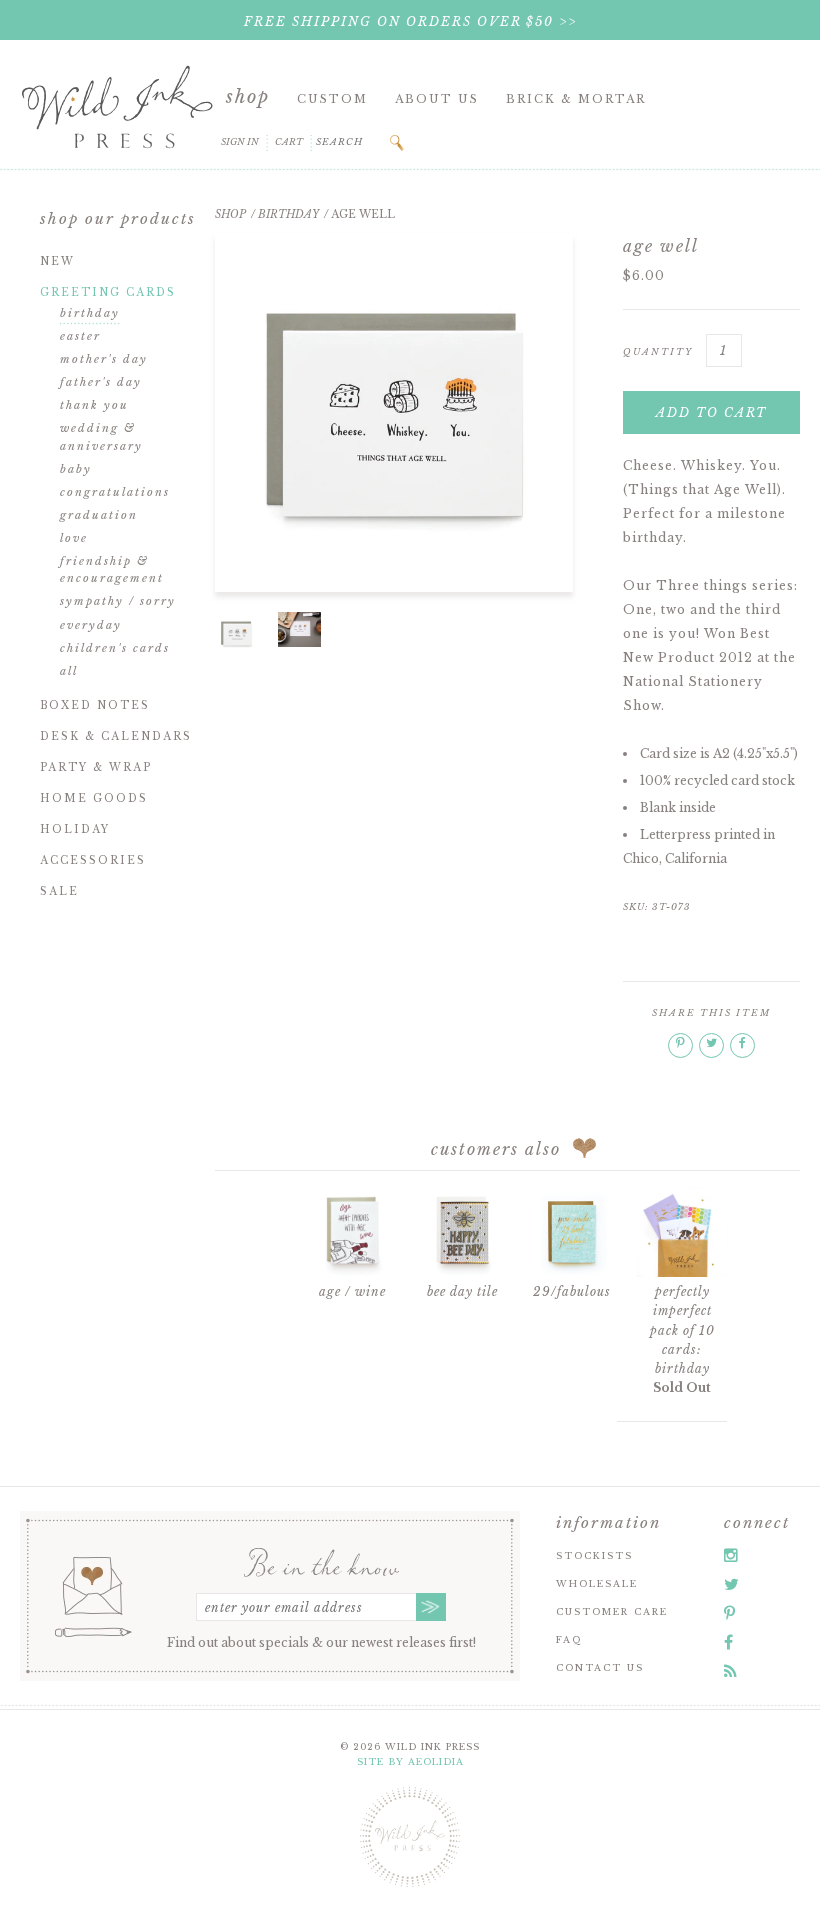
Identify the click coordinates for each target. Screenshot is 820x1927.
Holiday (75, 829)
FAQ (569, 1639)
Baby (76, 469)
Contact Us (600, 1667)
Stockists (594, 1555)
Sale (59, 891)
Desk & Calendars (116, 736)
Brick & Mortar (576, 99)
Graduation (99, 515)
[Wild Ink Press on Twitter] (731, 1584)
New (57, 261)
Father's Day (101, 382)
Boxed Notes (95, 705)
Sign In (240, 141)
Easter (80, 336)
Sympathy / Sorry (118, 601)
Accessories (93, 860)
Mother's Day (104, 359)
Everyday (91, 625)
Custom (332, 99)
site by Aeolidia (410, 1761)
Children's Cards (115, 648)
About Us (437, 99)
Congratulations (115, 492)
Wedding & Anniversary (101, 437)
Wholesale (597, 1583)
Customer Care (612, 1611)
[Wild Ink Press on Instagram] (731, 1555)
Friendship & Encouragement (112, 570)
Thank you (94, 405)
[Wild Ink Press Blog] (730, 1671)
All (69, 671)
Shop (248, 97)
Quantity (658, 351)
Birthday (90, 313)
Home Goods (94, 798)
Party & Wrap (96, 767)
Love (74, 538)
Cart (289, 141)
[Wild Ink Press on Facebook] (728, 1642)
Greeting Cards (108, 292)
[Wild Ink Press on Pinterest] (729, 1613)
